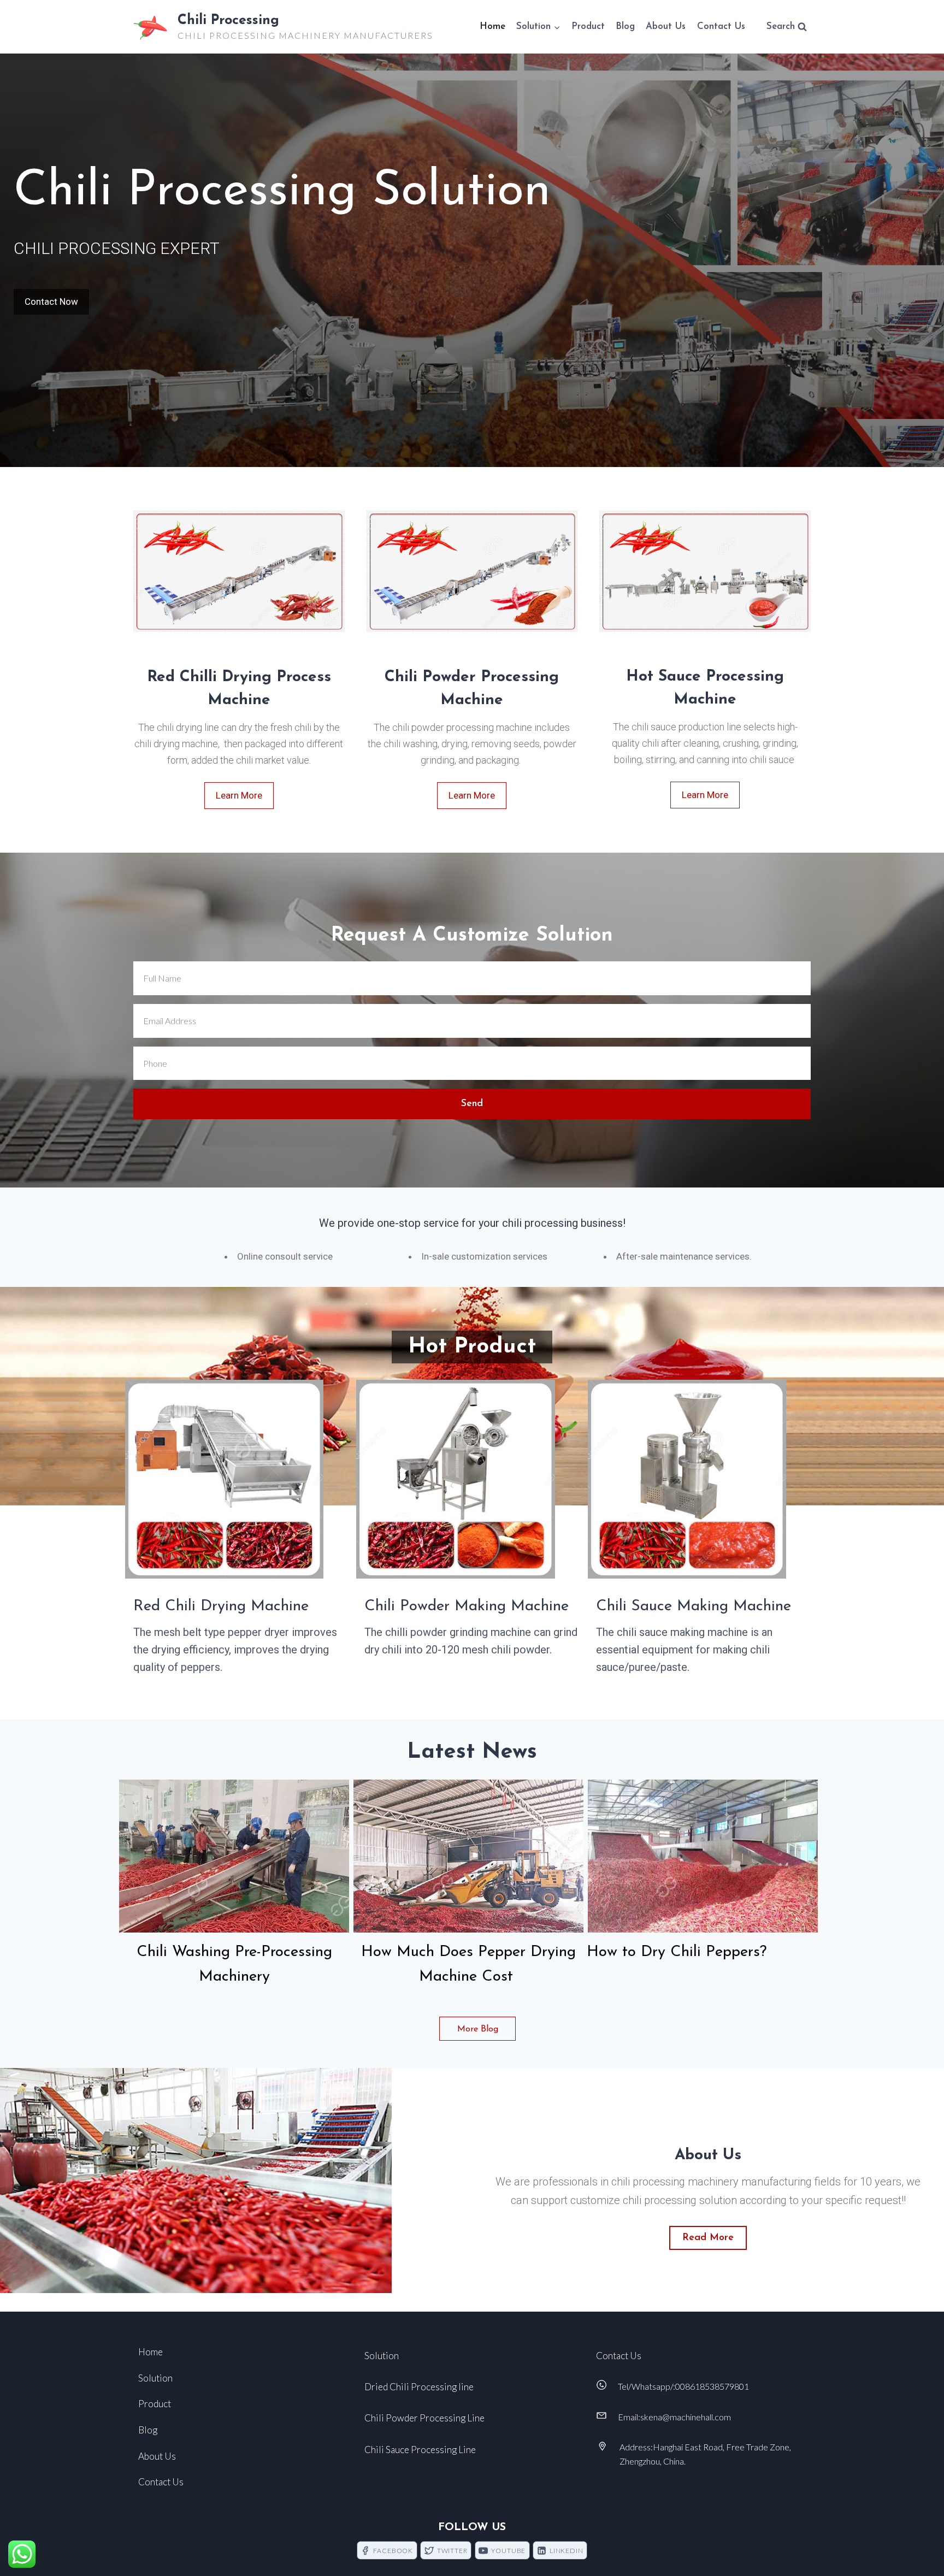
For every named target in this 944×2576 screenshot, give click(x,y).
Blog (625, 26)
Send (472, 1104)
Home (492, 26)
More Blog (478, 2029)
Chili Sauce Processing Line (420, 2450)
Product (588, 26)
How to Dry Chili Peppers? (679, 1952)
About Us (666, 26)
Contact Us (721, 26)
